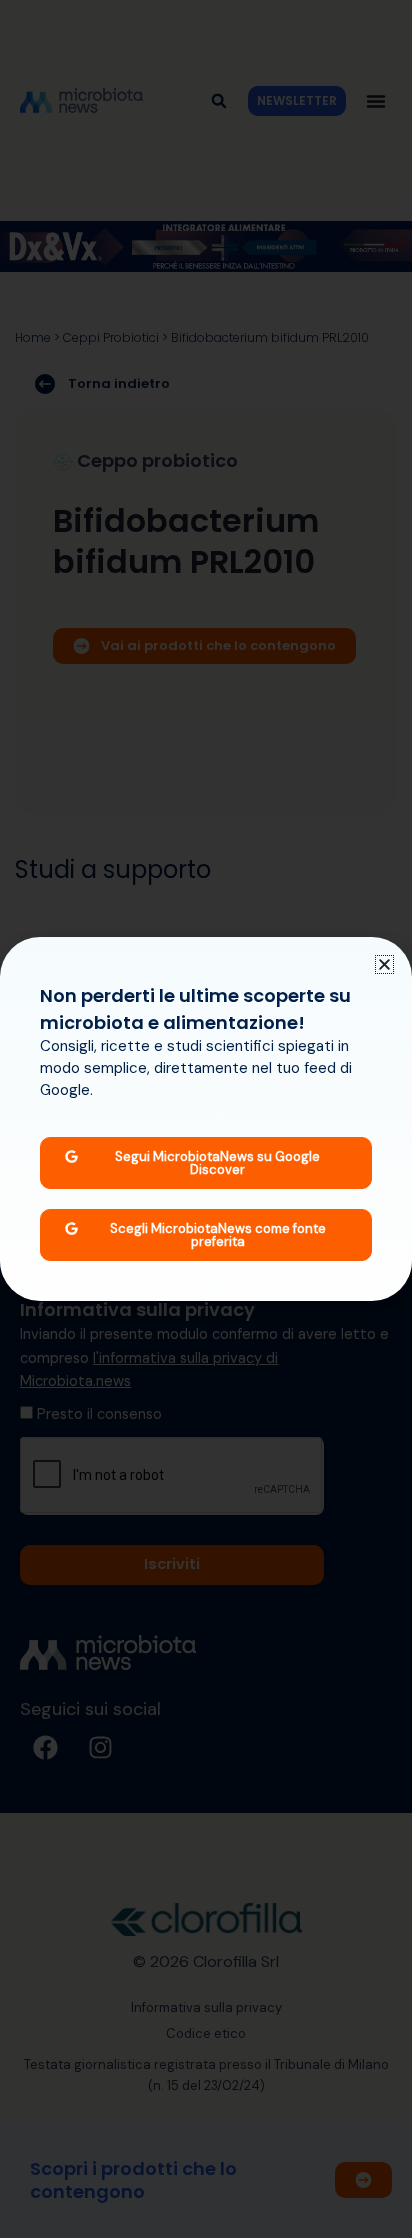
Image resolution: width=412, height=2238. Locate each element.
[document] (206, 1119)
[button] (384, 964)
